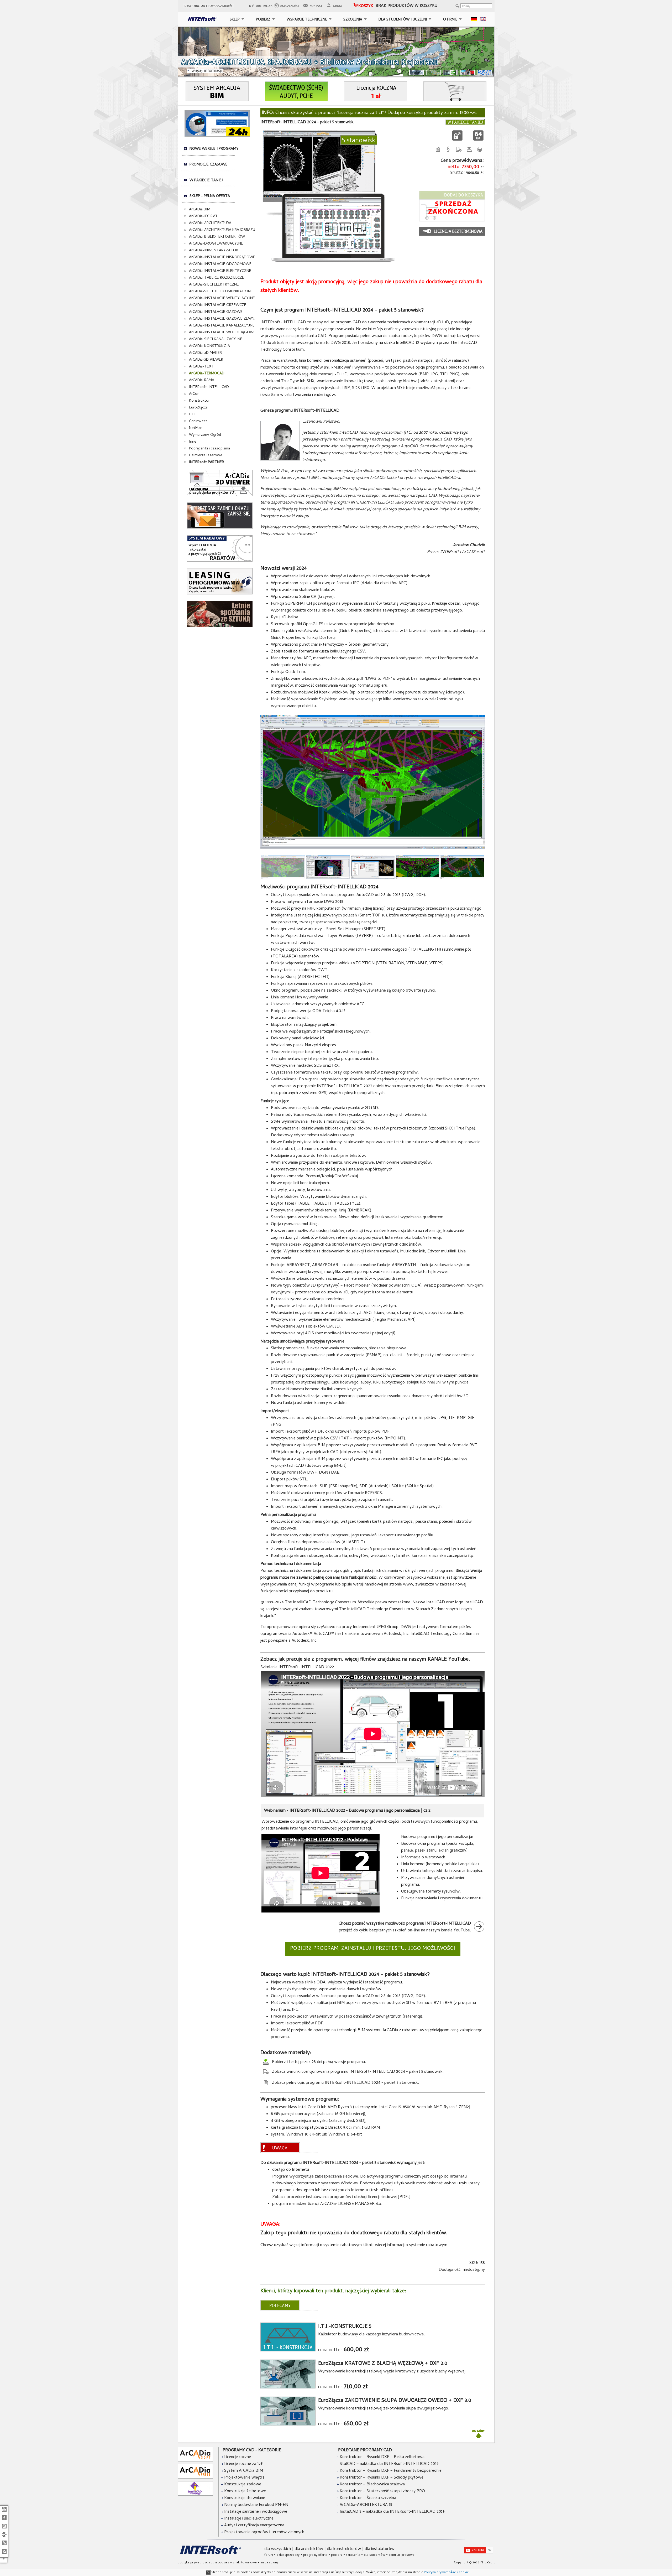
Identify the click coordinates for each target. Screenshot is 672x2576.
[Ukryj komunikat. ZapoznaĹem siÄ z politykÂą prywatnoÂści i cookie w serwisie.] (208, 2573)
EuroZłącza (198, 408)
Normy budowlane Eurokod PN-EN (256, 2505)
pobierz (337, 2555)
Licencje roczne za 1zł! (243, 2464)
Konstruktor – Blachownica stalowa (372, 2485)
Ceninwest (198, 421)
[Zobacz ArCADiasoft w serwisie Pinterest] (4, 2537)
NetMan (196, 428)
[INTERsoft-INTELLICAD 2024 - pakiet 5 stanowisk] (373, 848)
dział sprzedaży (288, 2555)
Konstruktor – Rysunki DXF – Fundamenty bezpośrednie (391, 2471)
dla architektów (309, 2549)
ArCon (194, 394)
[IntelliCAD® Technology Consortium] (195, 2495)
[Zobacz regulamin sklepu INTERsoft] (448, 154)
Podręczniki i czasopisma (209, 449)
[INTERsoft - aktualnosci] (4, 2554)
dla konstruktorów (344, 2549)
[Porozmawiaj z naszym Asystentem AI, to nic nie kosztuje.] (217, 136)
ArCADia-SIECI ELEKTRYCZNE (214, 285)
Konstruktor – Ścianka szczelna (368, 2498)
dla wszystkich (278, 2549)
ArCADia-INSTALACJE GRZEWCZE (218, 305)
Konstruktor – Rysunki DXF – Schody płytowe (382, 2478)
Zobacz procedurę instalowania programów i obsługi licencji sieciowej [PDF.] (341, 2197)
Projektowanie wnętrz (244, 2478)
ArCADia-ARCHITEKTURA (210, 223)
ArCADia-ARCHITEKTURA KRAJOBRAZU (222, 230)
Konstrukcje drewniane (244, 2498)
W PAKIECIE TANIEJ (206, 180)
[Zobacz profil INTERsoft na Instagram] (4, 2529)
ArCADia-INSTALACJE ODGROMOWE (220, 264)
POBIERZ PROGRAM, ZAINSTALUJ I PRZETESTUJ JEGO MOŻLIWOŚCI (373, 1949)
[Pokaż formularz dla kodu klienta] (220, 561)
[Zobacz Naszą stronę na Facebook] (4, 2520)
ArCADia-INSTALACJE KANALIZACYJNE (222, 326)
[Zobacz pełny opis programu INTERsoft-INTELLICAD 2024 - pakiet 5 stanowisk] (438, 154)
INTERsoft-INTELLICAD (209, 387)
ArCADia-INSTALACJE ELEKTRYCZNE (220, 271)
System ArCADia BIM (243, 2471)
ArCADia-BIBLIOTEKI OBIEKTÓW (217, 237)
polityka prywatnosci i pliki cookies (203, 2563)
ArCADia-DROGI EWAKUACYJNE (216, 244)
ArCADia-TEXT (201, 367)
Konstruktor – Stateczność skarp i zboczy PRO (382, 2491)
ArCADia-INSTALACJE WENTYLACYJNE (222, 298)
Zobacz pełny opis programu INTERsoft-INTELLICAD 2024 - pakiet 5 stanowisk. (345, 2083)
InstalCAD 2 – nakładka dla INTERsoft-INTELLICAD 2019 (392, 2512)
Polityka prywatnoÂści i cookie (446, 2573)
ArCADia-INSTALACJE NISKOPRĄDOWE (222, 257)
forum (269, 2555)
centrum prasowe (402, 2555)
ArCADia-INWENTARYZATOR (214, 251)
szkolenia (353, 2555)
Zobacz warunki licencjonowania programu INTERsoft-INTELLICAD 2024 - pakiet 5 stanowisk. (357, 2072)
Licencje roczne (237, 2457)
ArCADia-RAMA (202, 380)
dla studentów (374, 2555)
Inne (193, 442)
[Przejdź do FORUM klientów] (336, 7)
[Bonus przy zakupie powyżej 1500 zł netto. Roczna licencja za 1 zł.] (376, 100)
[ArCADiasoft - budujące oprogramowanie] (195, 2461)
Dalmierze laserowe (206, 455)
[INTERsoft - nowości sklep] (4, 2546)
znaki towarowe (245, 2563)
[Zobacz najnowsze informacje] (288, 7)
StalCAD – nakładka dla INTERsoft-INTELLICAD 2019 (389, 2464)
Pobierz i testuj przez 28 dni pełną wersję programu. (318, 2062)
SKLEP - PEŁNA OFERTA (210, 196)
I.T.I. (193, 414)
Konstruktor (199, 401)
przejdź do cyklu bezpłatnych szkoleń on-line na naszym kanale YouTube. (405, 1927)
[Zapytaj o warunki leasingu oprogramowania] (220, 594)
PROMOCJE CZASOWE (209, 165)
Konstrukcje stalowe (242, 2485)
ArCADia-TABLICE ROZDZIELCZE (217, 278)
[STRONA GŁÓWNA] (201, 20)
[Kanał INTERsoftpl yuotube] (4, 2512)
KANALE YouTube (448, 1660)
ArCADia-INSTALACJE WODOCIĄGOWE (222, 333)
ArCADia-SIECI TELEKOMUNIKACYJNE (221, 292)
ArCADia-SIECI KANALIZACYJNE (216, 339)
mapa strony (269, 2563)
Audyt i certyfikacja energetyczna (254, 2526)
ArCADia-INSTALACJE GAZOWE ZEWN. (222, 319)
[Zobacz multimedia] (260, 7)
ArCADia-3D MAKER (205, 353)
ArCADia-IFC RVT (203, 216)
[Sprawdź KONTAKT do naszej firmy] (314, 7)
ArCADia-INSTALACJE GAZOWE (216, 312)
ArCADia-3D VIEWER (206, 360)
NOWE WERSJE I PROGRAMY (214, 149)
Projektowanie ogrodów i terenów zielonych (264, 2532)
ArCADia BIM (200, 210)
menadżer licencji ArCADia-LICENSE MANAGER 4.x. (336, 2204)
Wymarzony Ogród (205, 435)
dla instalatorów (380, 2549)
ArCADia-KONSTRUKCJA (209, 346)
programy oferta (315, 2555)
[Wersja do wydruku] (480, 154)
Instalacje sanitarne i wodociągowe (255, 2512)
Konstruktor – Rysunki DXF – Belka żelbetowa (382, 2457)
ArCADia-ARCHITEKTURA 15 (366, 2505)
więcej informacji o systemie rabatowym (411, 2245)
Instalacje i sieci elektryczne (248, 2519)
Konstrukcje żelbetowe (245, 2491)
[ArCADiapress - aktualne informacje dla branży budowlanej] (195, 2478)
